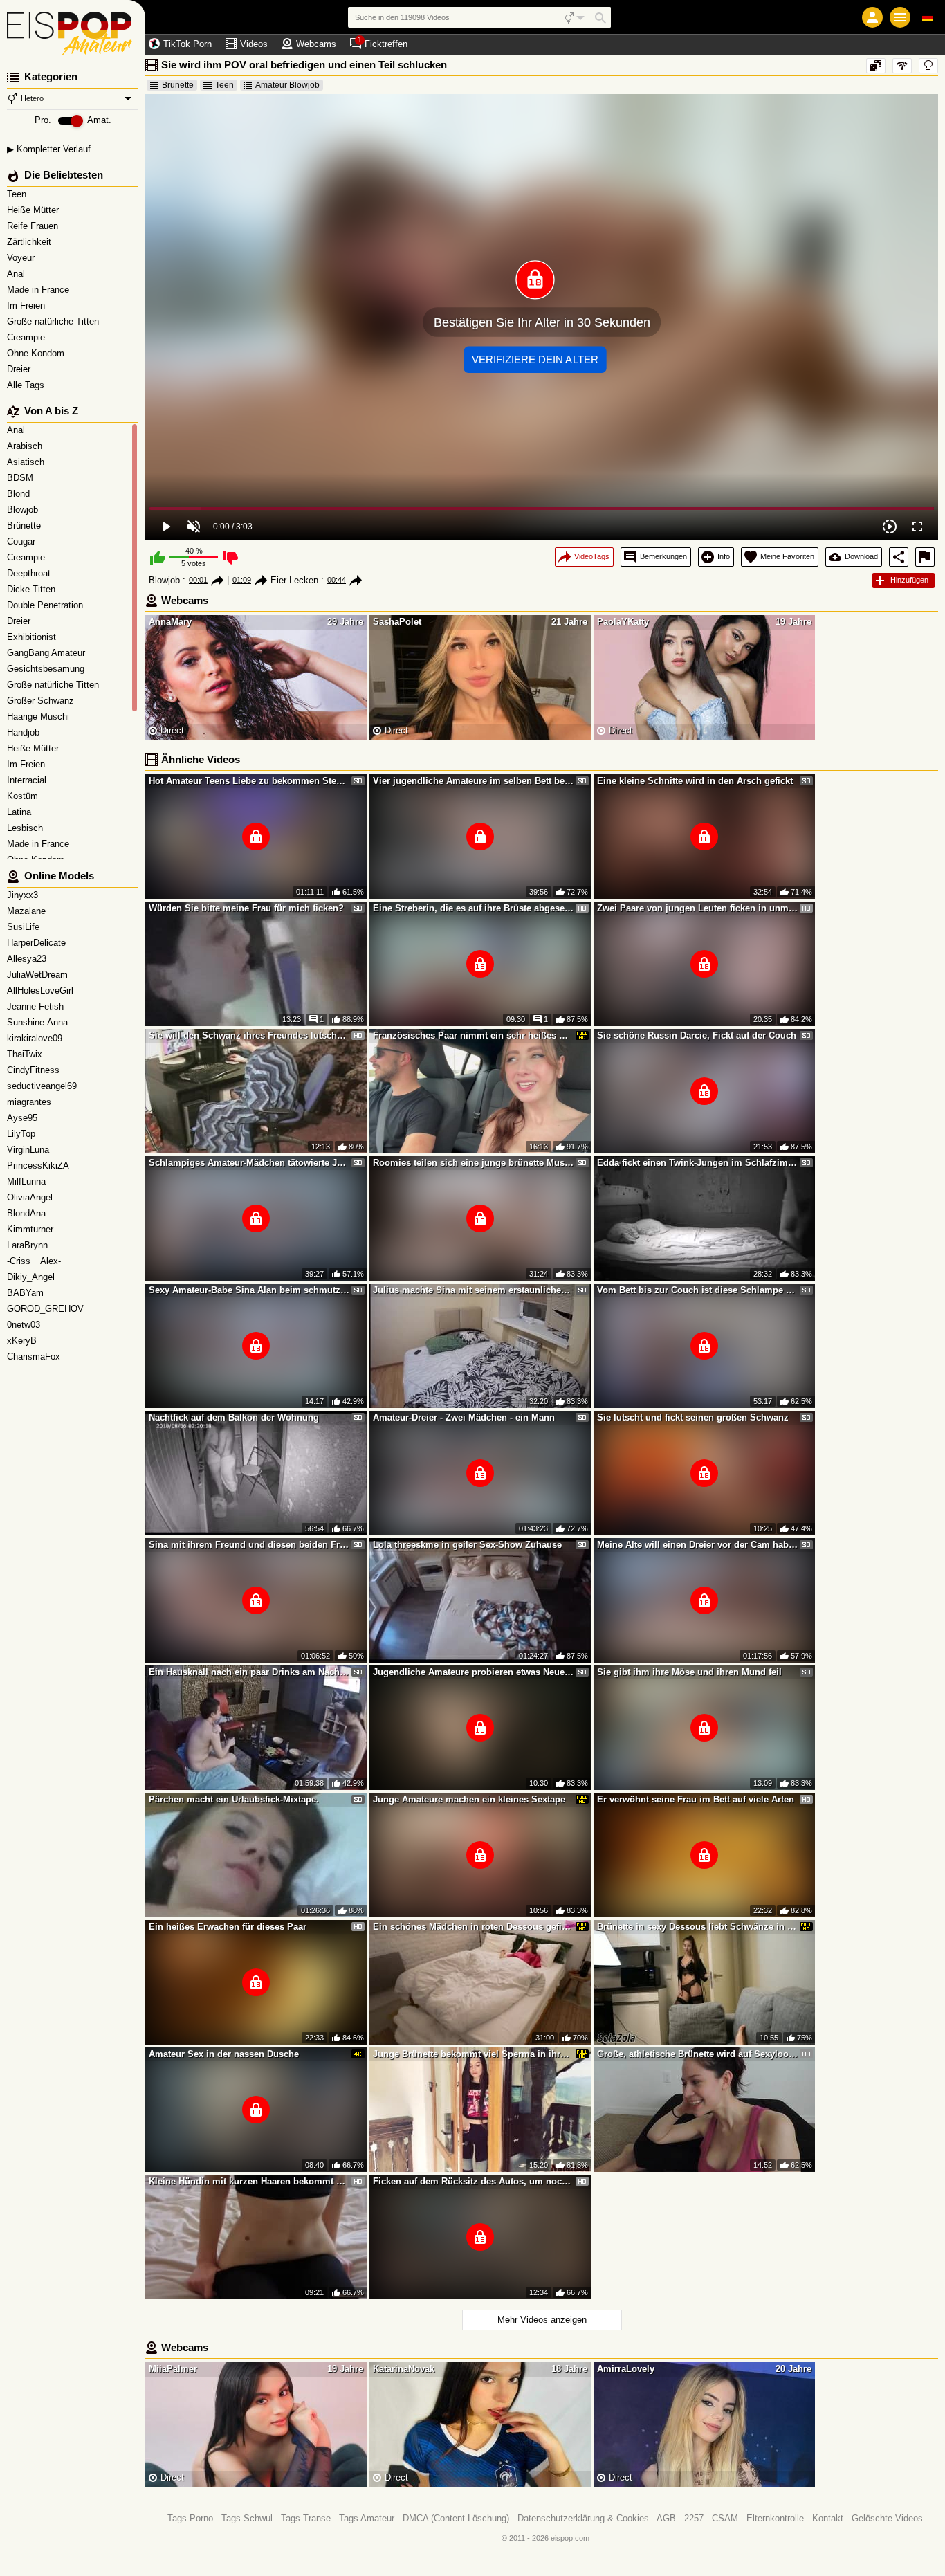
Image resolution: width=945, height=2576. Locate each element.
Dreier (20, 369)
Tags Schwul (247, 2518)
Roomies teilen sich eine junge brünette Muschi (473, 1163)
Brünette (178, 85)
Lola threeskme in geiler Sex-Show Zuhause (467, 1545)
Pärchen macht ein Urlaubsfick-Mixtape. (234, 1799)
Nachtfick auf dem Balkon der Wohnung (234, 1417)
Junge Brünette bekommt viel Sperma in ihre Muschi (473, 2054)
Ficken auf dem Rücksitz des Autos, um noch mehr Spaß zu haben (473, 2181)
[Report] (925, 557)
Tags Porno (190, 2518)
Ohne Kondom (37, 353)
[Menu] (900, 17)
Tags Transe (306, 2518)
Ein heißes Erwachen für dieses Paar (228, 1927)
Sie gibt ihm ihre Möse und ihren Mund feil (689, 1672)
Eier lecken (294, 580)
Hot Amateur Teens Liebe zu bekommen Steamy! (249, 781)
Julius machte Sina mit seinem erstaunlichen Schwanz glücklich (473, 1290)
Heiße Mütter (34, 210)
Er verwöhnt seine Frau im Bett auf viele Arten (696, 1799)
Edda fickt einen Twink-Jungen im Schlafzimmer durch (697, 1163)
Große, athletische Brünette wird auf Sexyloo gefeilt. (697, 2054)
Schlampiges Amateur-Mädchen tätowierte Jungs (249, 1163)
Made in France (39, 290)
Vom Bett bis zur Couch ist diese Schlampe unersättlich (697, 1290)
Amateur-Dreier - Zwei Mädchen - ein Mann (464, 1417)
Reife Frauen (34, 226)
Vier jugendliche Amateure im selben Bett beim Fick (473, 781)
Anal (17, 274)
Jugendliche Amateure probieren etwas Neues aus (473, 1672)
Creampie (27, 337)
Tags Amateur (367, 2518)
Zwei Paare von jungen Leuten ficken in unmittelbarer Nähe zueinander (697, 908)
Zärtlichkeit (30, 242)
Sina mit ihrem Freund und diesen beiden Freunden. (249, 1545)
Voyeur (22, 258)
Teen (18, 194)
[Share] (899, 557)
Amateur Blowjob (287, 85)
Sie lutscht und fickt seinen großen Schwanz (693, 1417)
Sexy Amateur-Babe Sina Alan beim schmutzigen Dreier (249, 1290)
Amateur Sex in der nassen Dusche (224, 2054)
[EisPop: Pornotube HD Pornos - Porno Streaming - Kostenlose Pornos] (73, 28)
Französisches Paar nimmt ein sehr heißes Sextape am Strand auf (473, 1035)
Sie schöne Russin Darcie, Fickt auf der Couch (697, 1035)
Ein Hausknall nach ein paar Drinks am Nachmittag (249, 1672)
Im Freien (27, 305)
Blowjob (164, 580)
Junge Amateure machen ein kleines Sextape (469, 1799)
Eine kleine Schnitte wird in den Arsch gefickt (695, 781)
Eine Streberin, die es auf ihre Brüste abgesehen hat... (473, 908)
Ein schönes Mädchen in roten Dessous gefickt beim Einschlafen (473, 1927)
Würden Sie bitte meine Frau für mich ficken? (246, 908)
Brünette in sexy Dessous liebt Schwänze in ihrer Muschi (697, 1927)
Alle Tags (27, 385)
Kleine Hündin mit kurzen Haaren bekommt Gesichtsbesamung (249, 2181)
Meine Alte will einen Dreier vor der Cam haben (697, 1545)
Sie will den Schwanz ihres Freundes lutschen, (249, 1035)
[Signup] (872, 17)
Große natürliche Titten (54, 321)
